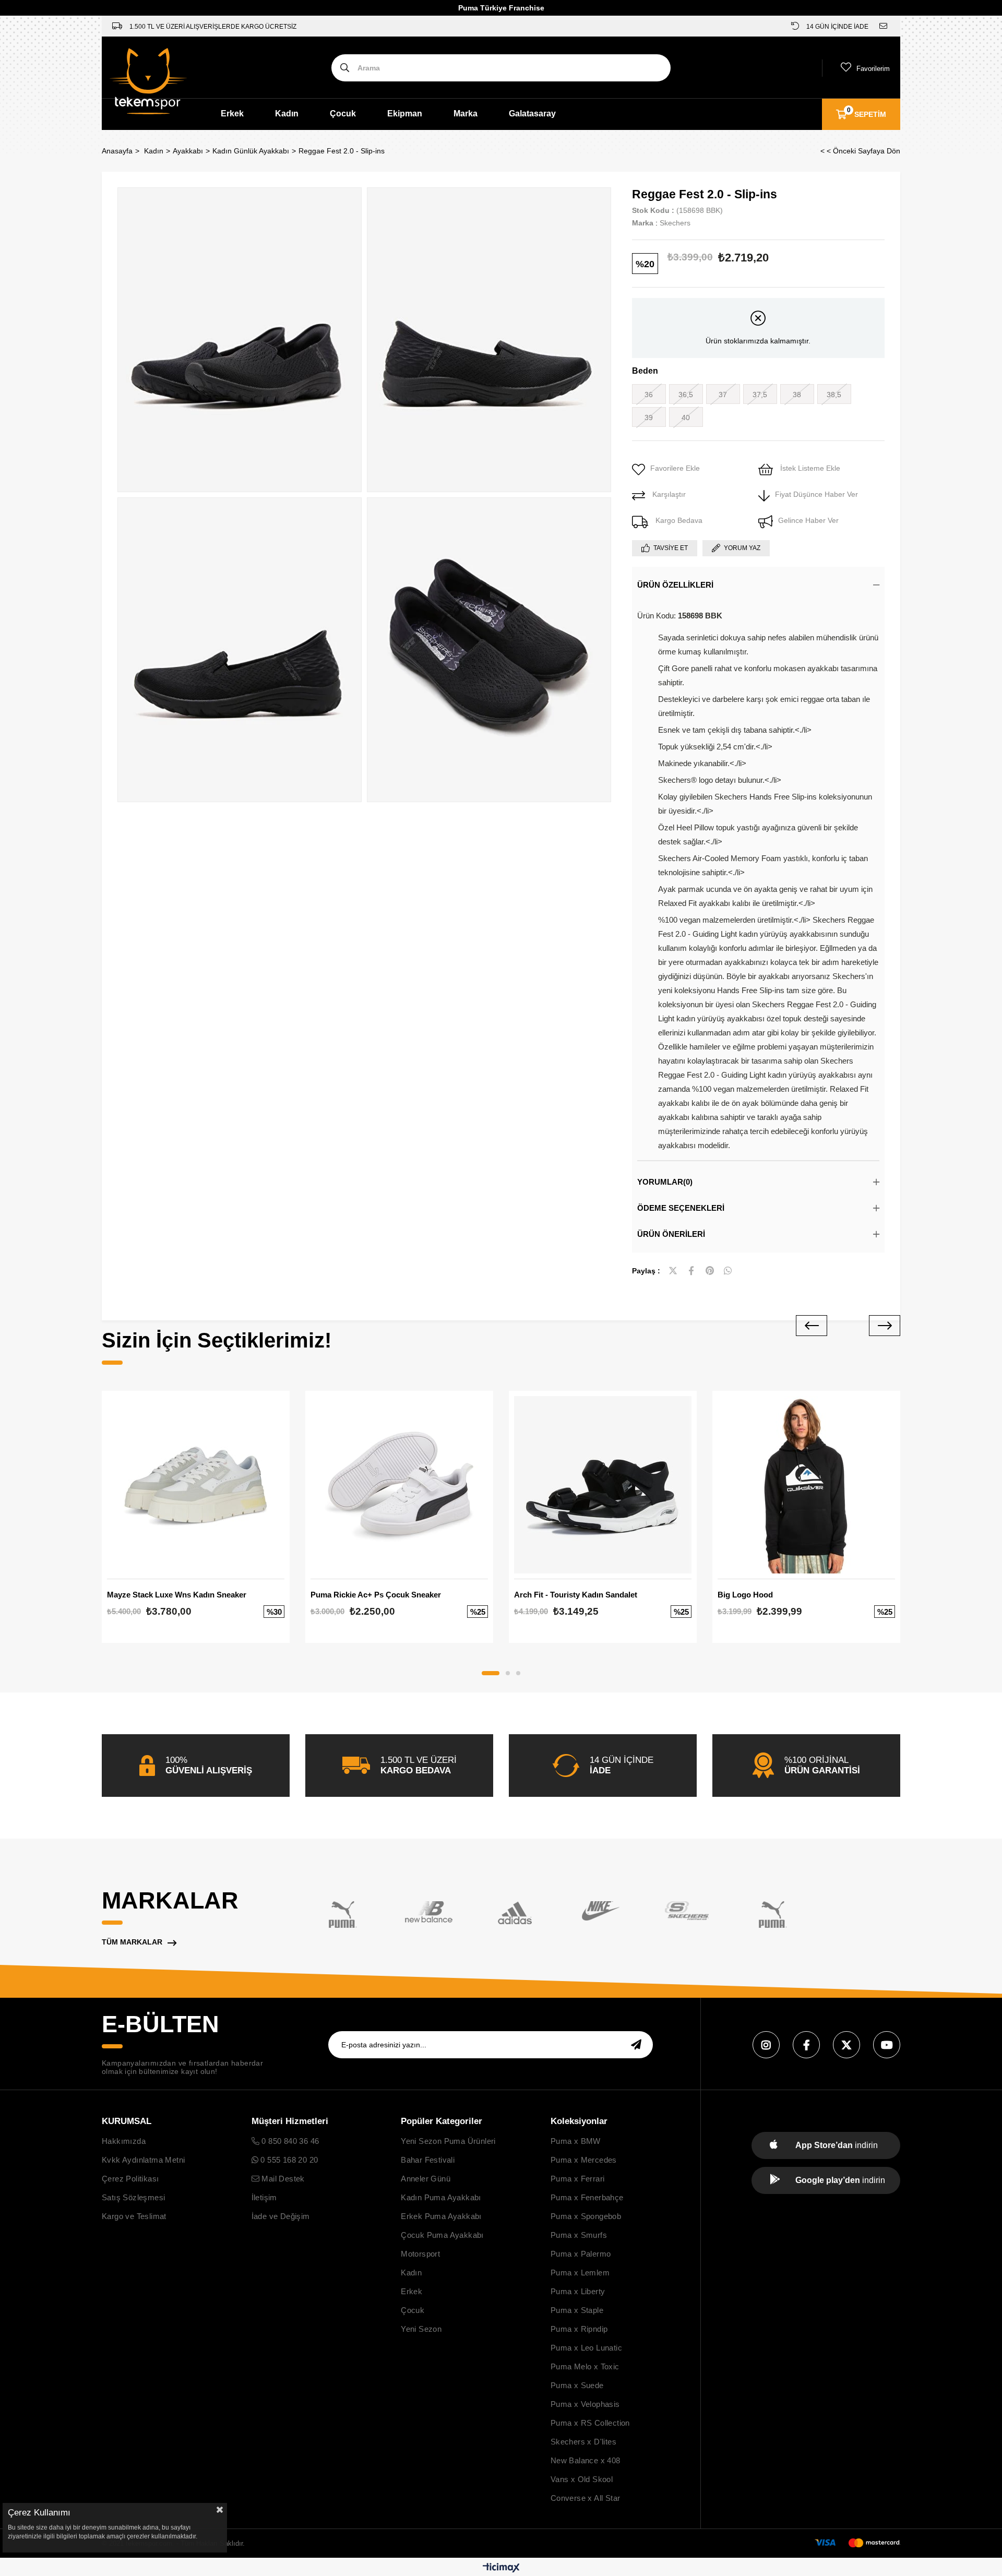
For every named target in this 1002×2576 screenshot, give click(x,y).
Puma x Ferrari (578, 2179)
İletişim (264, 2197)
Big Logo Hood (745, 1595)
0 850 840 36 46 (289, 2141)
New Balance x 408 (586, 2460)
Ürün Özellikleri (675, 585)
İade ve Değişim (281, 2216)
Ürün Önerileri (671, 1234)
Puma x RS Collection (590, 2423)
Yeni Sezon (421, 2329)
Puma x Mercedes (584, 2160)
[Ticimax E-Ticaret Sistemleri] (501, 2568)
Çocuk (343, 114)
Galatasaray (532, 114)
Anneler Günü (426, 2179)
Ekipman (405, 114)
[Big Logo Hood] (806, 1485)
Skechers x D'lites (583, 2442)
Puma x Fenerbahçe (587, 2197)
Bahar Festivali (428, 2160)
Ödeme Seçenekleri (681, 1208)
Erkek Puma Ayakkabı (441, 2216)
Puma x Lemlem (580, 2273)
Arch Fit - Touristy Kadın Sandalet (576, 1595)
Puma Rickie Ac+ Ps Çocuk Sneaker (376, 1595)
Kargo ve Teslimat (134, 2216)
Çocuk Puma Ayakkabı (442, 2235)
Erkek (232, 114)
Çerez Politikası (130, 2179)
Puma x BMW (576, 2141)
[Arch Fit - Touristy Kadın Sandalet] (603, 1485)
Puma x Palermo (581, 2254)
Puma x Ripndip (579, 2329)
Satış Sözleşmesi (133, 2197)
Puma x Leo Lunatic (586, 2348)
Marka (466, 114)
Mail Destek (282, 2179)
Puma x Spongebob (586, 2216)
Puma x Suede (577, 2385)
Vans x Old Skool (582, 2479)
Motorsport (420, 2254)
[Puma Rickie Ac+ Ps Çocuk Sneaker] (399, 1485)
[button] (491, 1673)
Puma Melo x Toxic (585, 2366)
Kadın (287, 114)
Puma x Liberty (578, 2291)
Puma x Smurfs (579, 2235)
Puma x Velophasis (585, 2404)
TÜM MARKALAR (132, 1942)
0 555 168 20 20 (288, 2160)
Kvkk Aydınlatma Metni (143, 2160)
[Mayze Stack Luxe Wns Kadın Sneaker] (196, 1485)
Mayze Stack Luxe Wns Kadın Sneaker (177, 1595)
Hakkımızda (124, 2141)
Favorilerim (873, 69)
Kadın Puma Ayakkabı (441, 2197)
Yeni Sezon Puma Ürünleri (448, 2141)
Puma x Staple (577, 2310)
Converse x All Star (586, 2498)
